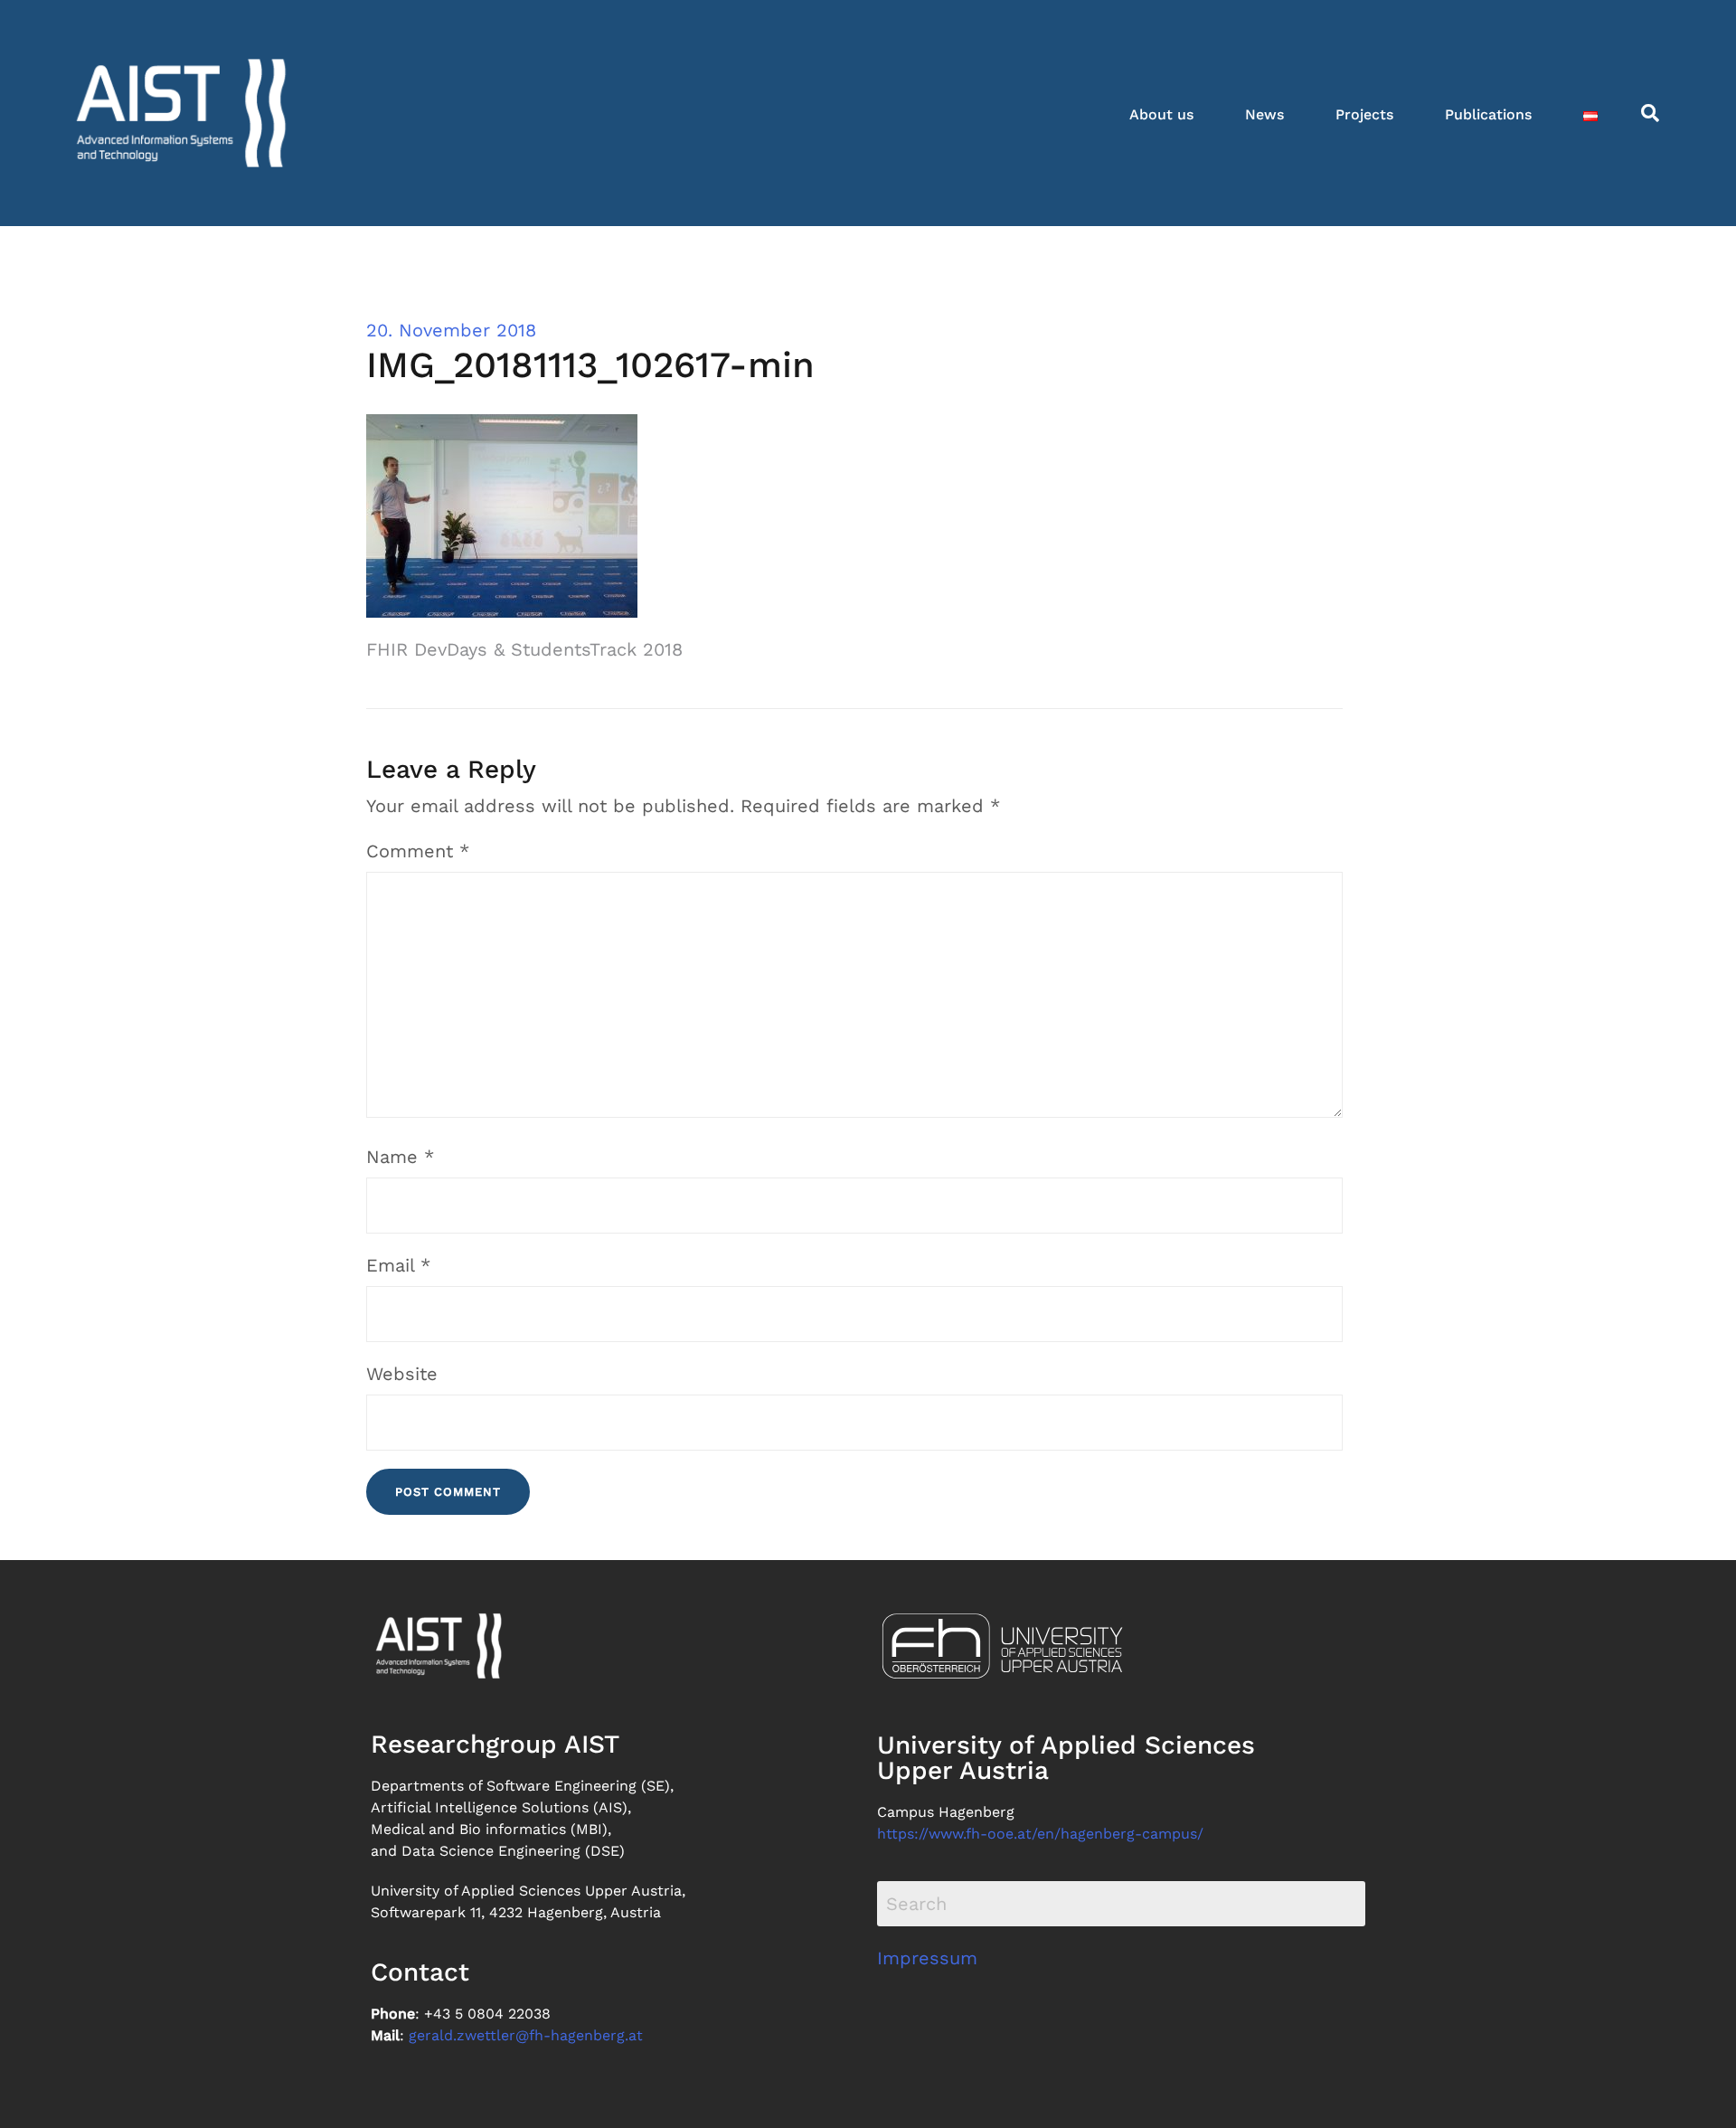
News (1264, 114)
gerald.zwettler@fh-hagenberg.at (526, 2035)
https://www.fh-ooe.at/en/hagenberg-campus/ (1040, 1834)
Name (400, 1157)
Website (402, 1374)
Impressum (927, 1958)
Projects (1364, 114)
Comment (418, 851)
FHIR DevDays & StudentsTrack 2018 (524, 649)
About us (1161, 114)
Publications (1488, 114)
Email (398, 1265)
